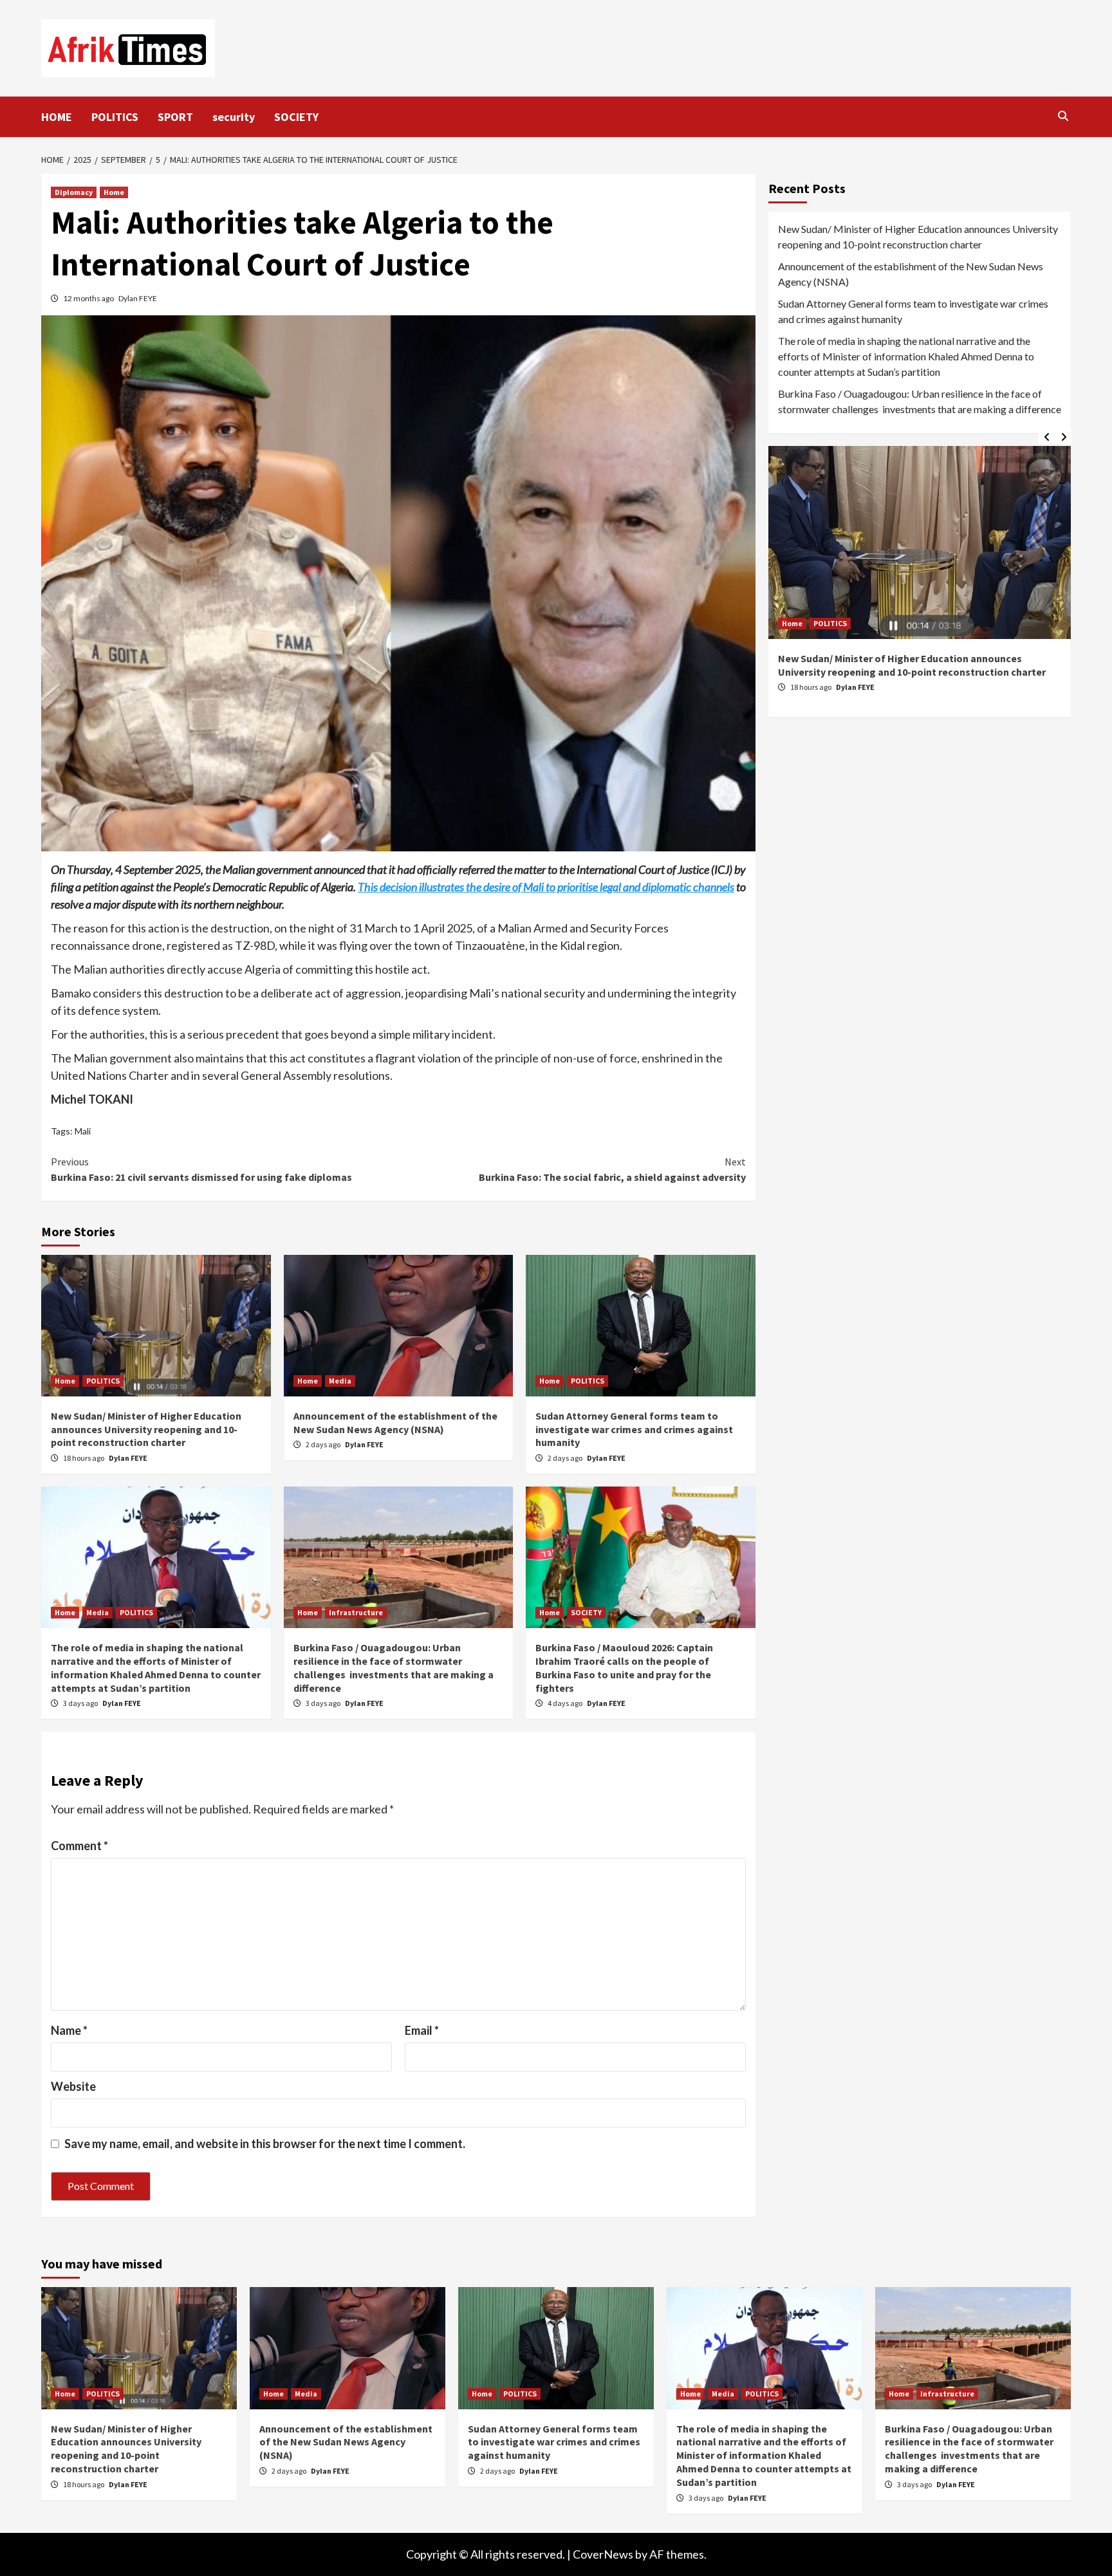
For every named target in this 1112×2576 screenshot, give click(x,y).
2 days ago (324, 1444)
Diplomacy (74, 192)
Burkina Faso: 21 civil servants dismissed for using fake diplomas (201, 1169)
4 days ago (566, 1703)
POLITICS (115, 117)
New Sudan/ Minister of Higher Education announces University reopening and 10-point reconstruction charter (146, 1429)
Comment (79, 1846)
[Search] (1063, 116)
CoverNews (603, 2554)
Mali (83, 1131)
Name (69, 2030)
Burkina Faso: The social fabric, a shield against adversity (612, 1169)
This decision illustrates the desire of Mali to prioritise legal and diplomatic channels (546, 887)
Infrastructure (356, 1612)
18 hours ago (84, 1458)
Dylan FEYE (138, 298)
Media (340, 1381)
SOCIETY (296, 117)
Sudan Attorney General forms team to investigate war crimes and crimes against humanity (634, 1429)
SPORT (175, 117)
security (234, 117)
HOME (57, 117)
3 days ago (81, 1703)
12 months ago (89, 298)
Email (422, 2030)
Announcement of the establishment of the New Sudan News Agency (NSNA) (395, 1422)
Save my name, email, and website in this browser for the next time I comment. (265, 2144)
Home (114, 192)
